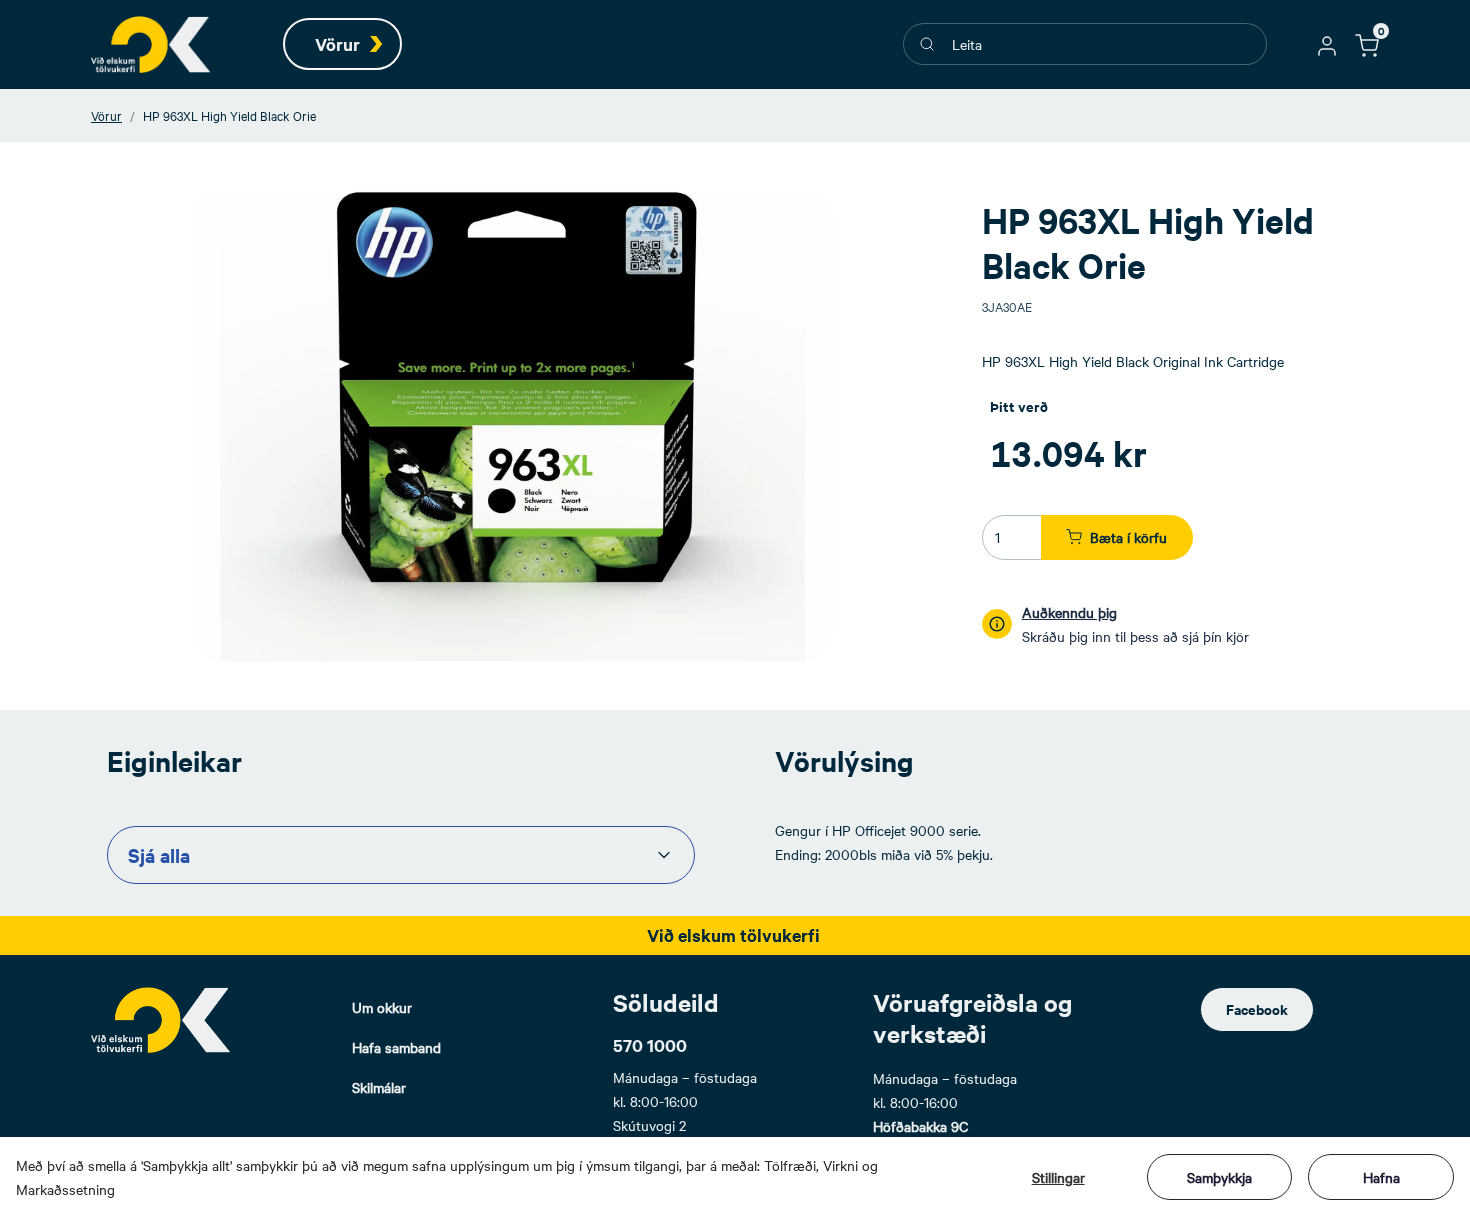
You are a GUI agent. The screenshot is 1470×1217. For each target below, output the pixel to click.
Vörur (106, 115)
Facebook (1257, 1008)
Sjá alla (159, 855)
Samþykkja (1219, 1177)
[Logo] (161, 1020)
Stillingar (1058, 1177)
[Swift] (151, 44)
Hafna (1381, 1177)
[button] (1327, 44)
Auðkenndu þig (1069, 612)
